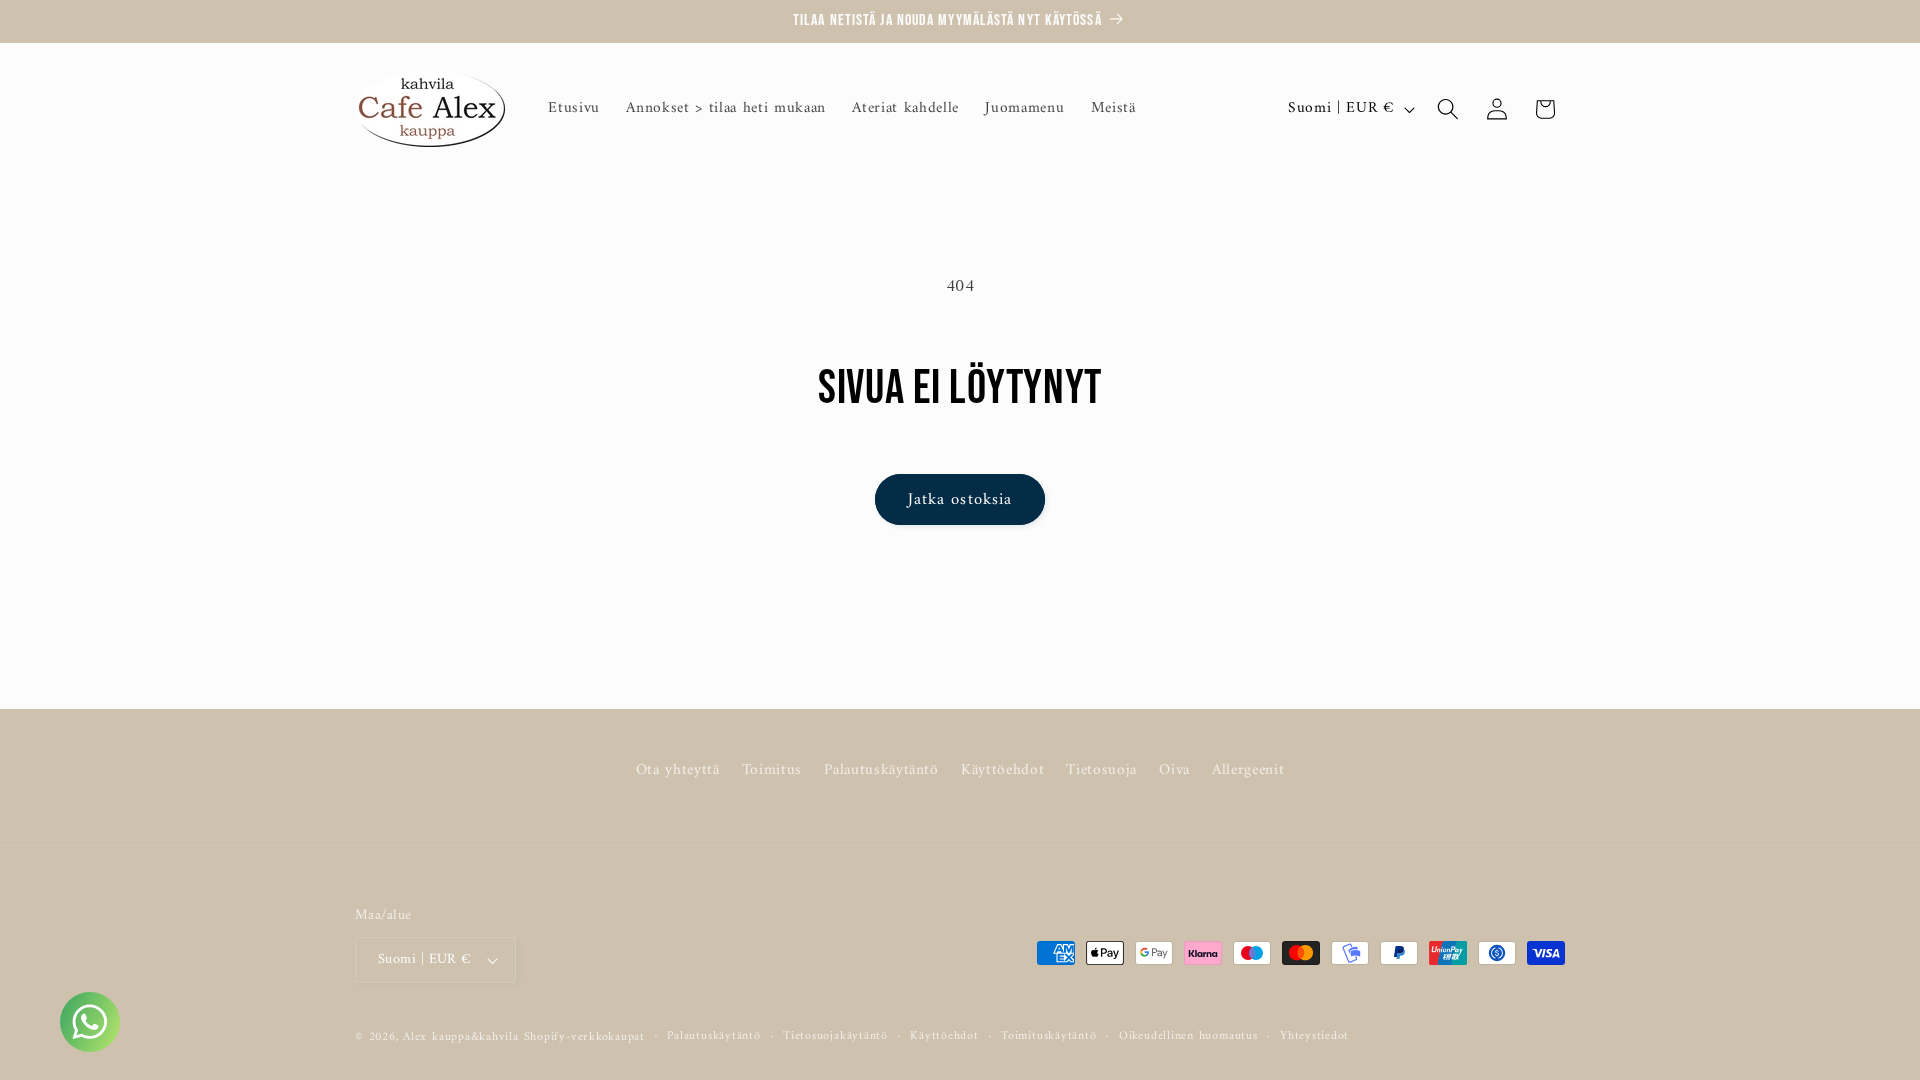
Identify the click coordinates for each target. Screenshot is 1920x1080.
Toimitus (772, 770)
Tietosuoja (1101, 770)
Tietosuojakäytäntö (835, 1037)
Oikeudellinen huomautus (1188, 1037)
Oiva (1174, 770)
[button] (1448, 109)
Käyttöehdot (1002, 770)
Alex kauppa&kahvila (461, 1037)
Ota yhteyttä (678, 771)
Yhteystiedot (1314, 1037)
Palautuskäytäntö (881, 770)
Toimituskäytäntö (1048, 1037)
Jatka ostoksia (960, 499)
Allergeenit (1248, 770)
